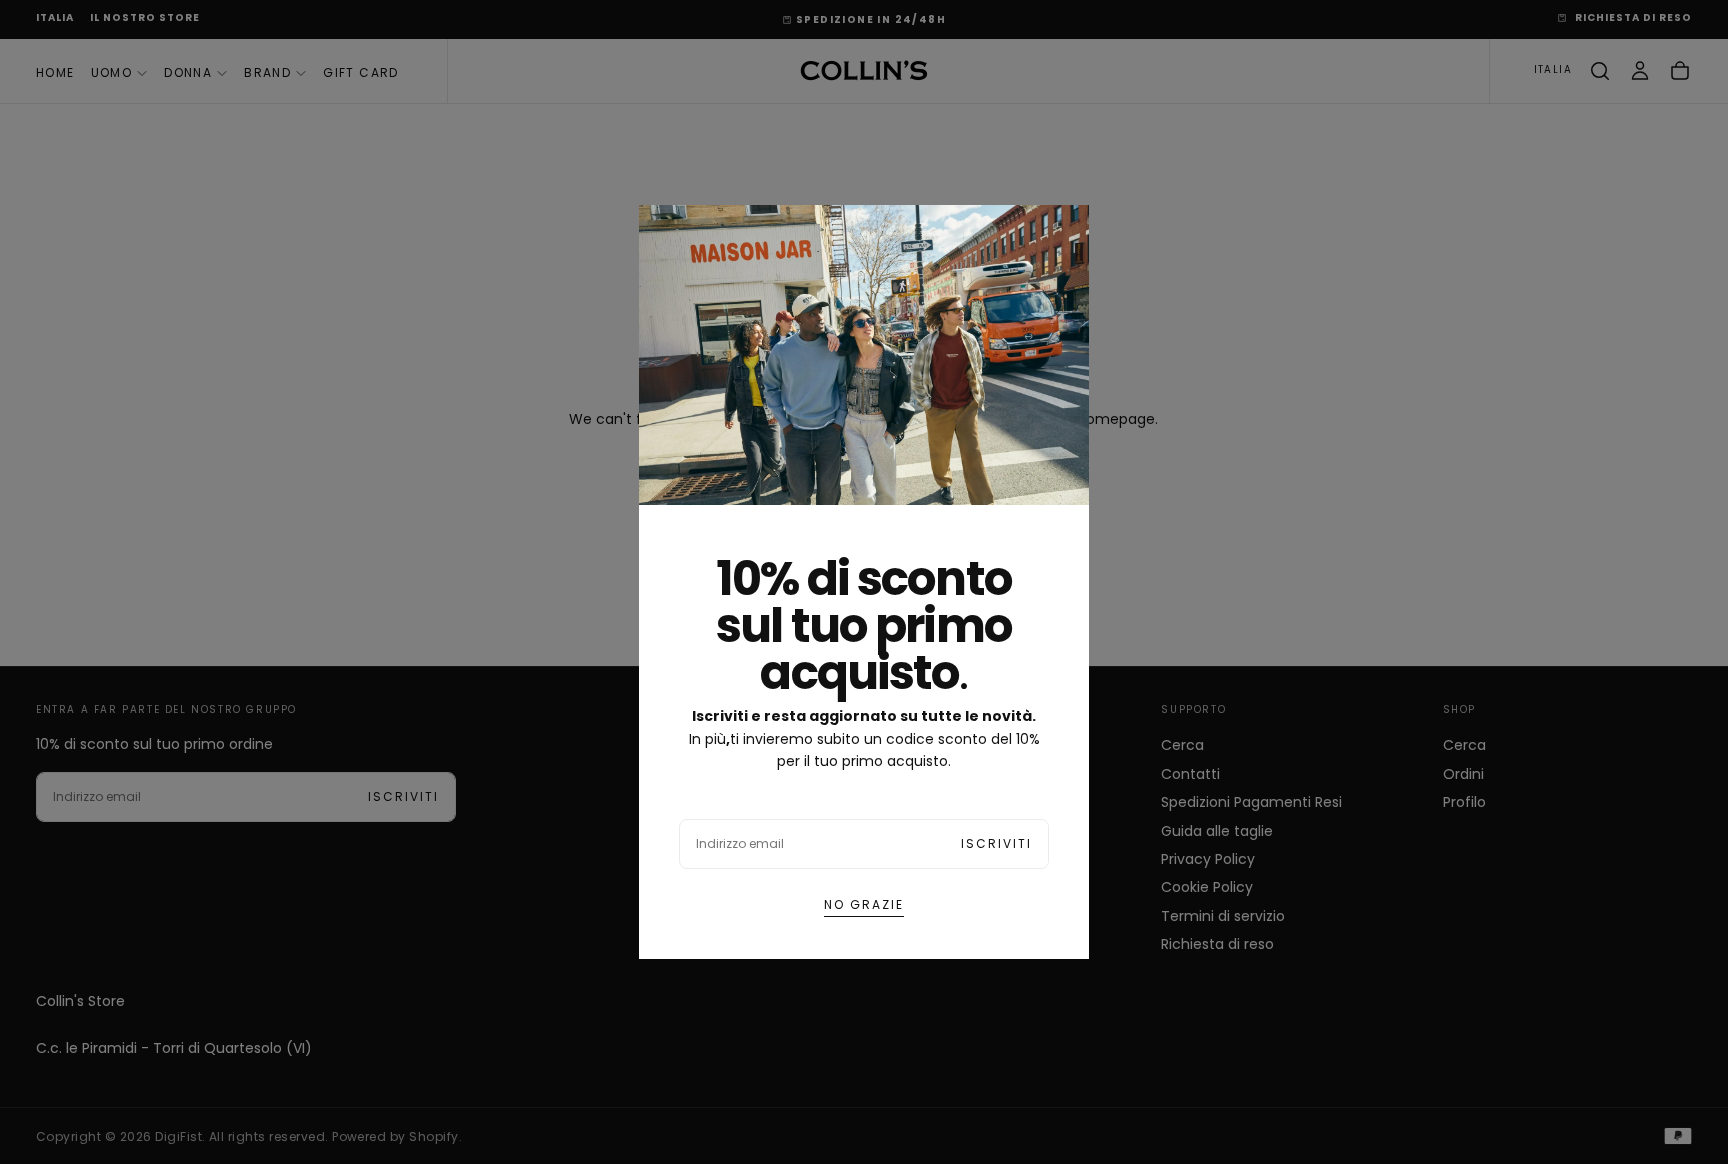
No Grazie (864, 904)
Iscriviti (996, 843)
